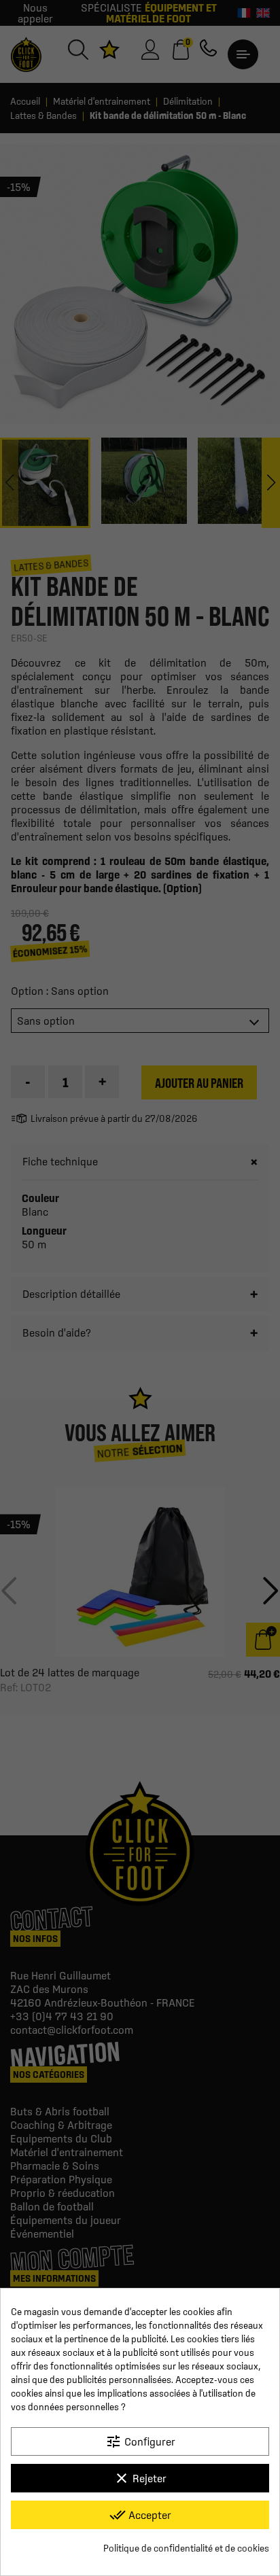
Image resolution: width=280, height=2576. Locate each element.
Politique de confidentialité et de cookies (186, 2548)
